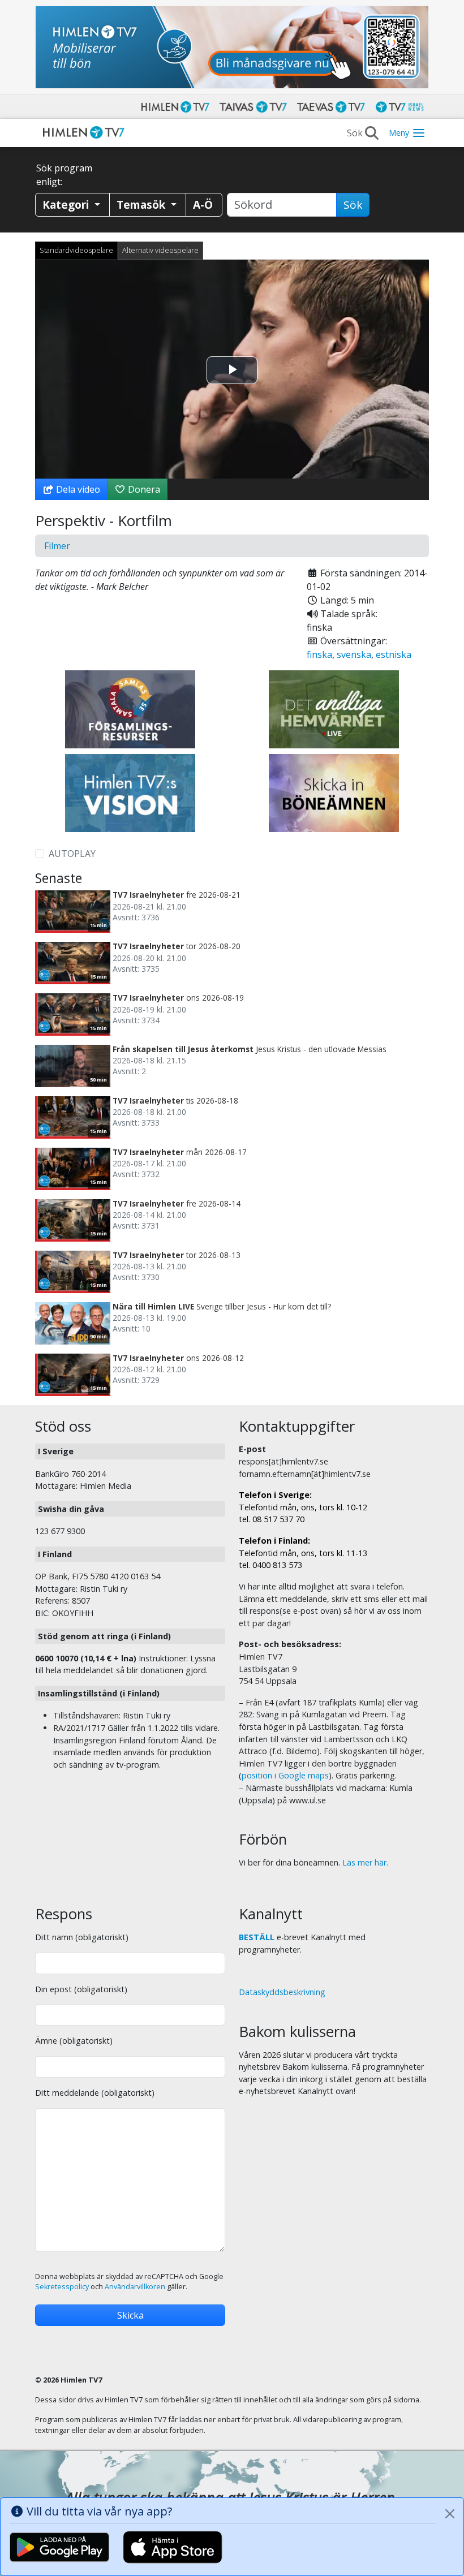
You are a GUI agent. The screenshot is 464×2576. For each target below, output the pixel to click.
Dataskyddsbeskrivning (282, 1992)
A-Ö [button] (203, 204)
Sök (353, 205)
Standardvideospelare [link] (76, 250)
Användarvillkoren (135, 2287)
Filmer (57, 546)
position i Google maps (285, 1775)
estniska (394, 654)
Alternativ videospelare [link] (160, 250)
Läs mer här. (365, 1862)
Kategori (67, 204)
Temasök (142, 204)
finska (319, 654)
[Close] (450, 2514)
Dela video (77, 489)
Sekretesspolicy (62, 2287)
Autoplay (72, 854)
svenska (354, 654)
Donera (143, 489)
